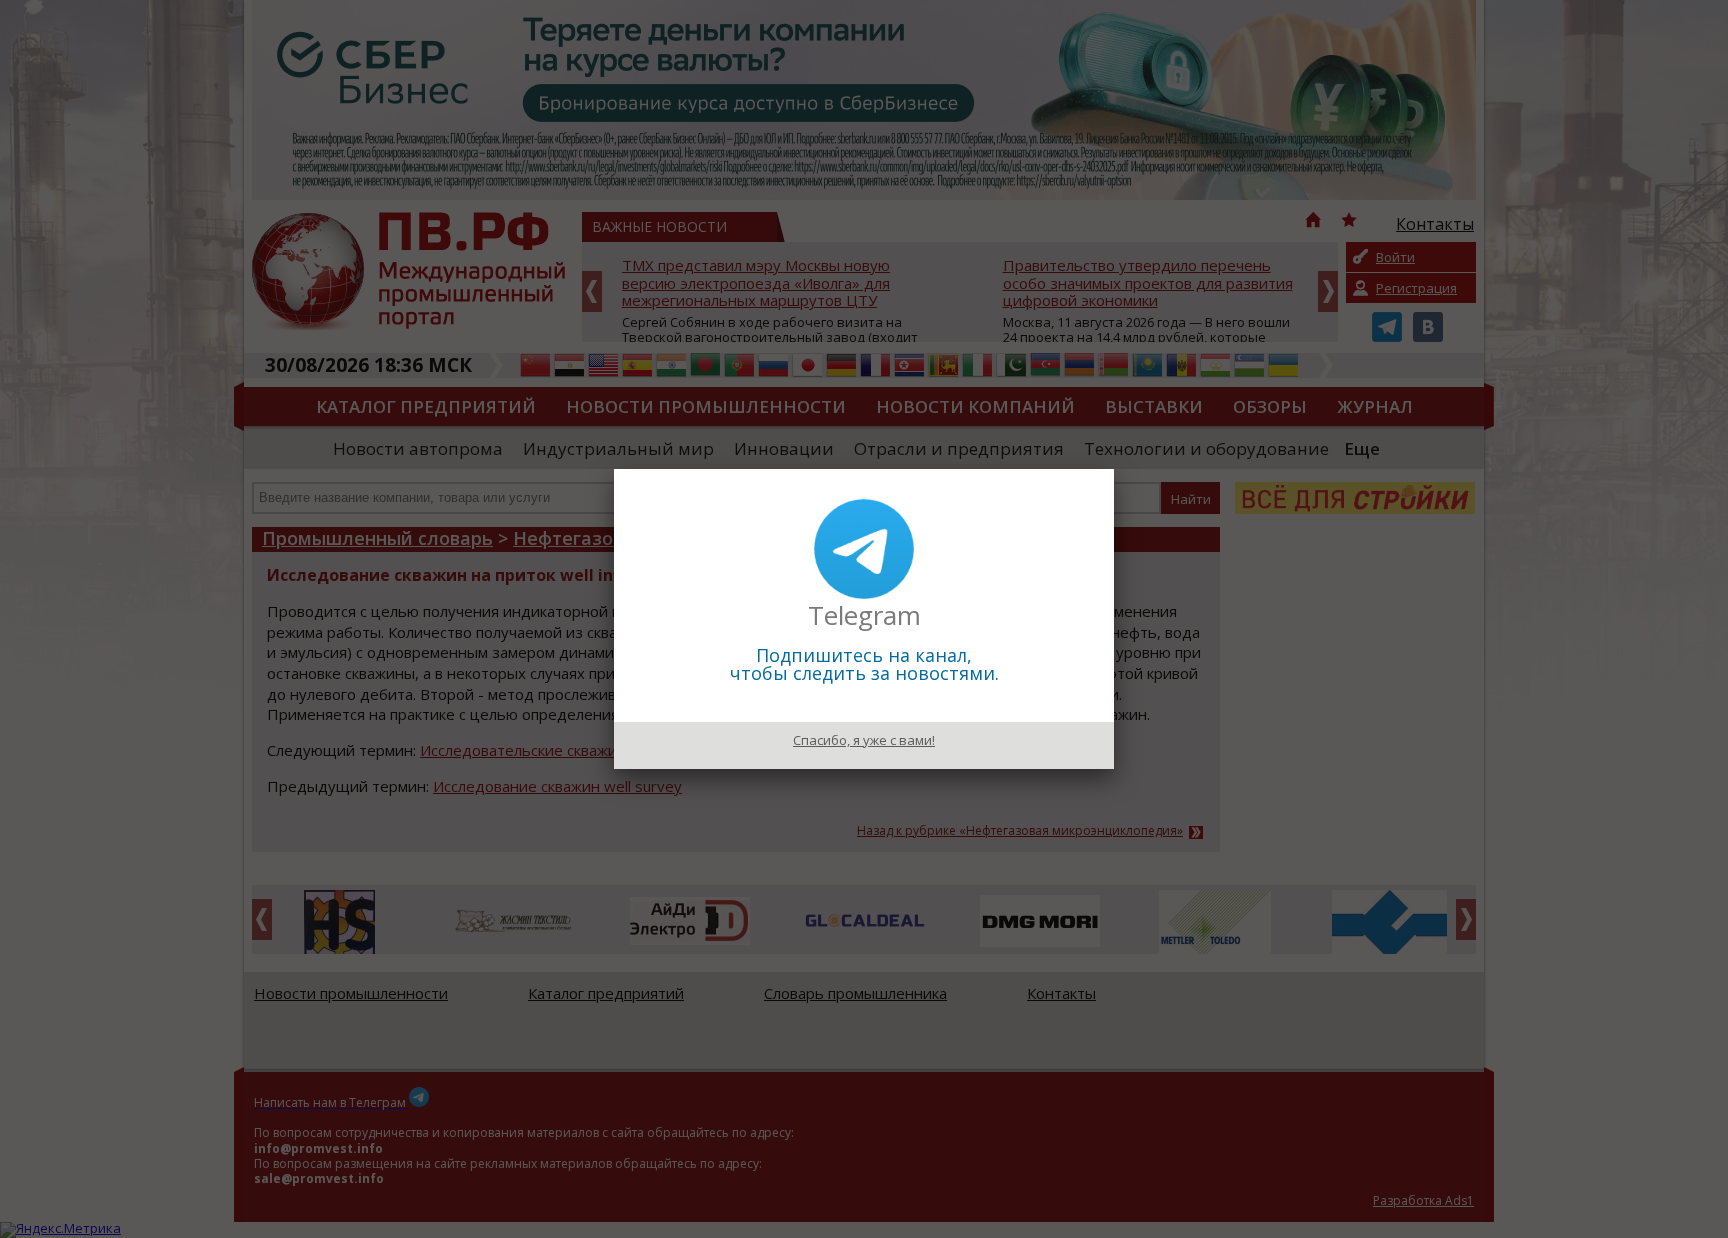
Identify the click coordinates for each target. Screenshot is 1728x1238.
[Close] (1114, 469)
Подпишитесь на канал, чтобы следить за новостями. (864, 664)
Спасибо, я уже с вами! (864, 740)
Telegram (864, 615)
